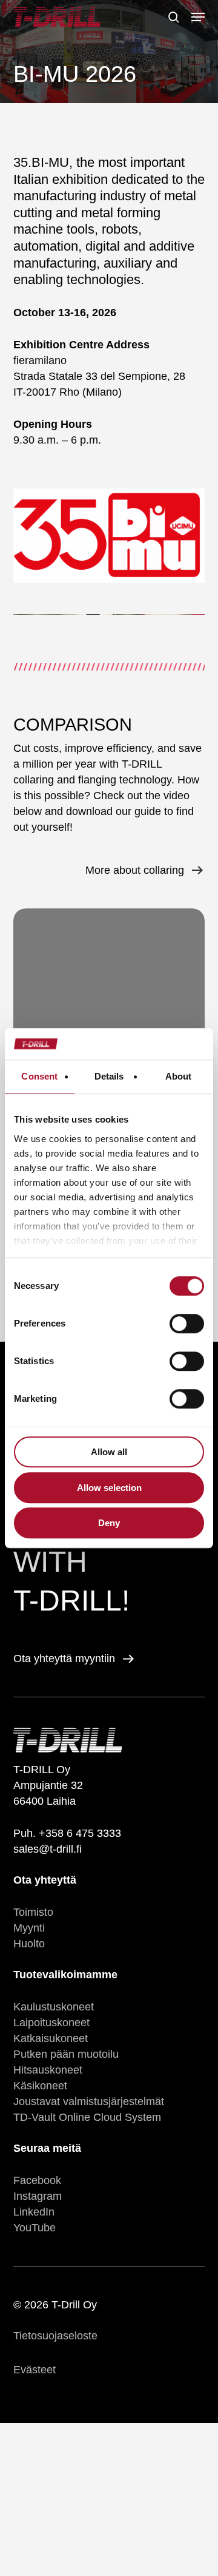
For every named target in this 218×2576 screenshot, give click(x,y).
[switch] (187, 1323)
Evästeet (35, 2370)
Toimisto (33, 1912)
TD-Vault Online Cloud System (87, 2117)
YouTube (35, 2228)
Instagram (38, 2196)
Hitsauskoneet (48, 2070)
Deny (109, 1523)
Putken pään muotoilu (66, 2054)
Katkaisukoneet (51, 2038)
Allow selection (109, 1488)
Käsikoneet (40, 2086)
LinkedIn (34, 2212)
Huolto (29, 1944)
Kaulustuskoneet (54, 2007)
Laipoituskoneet (51, 2023)
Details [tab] (109, 1076)
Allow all (109, 1452)
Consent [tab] (39, 1076)
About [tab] (179, 1076)
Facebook (37, 2180)
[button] (198, 17)
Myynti (29, 1928)
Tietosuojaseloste (55, 2336)
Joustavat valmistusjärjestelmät (89, 2101)
